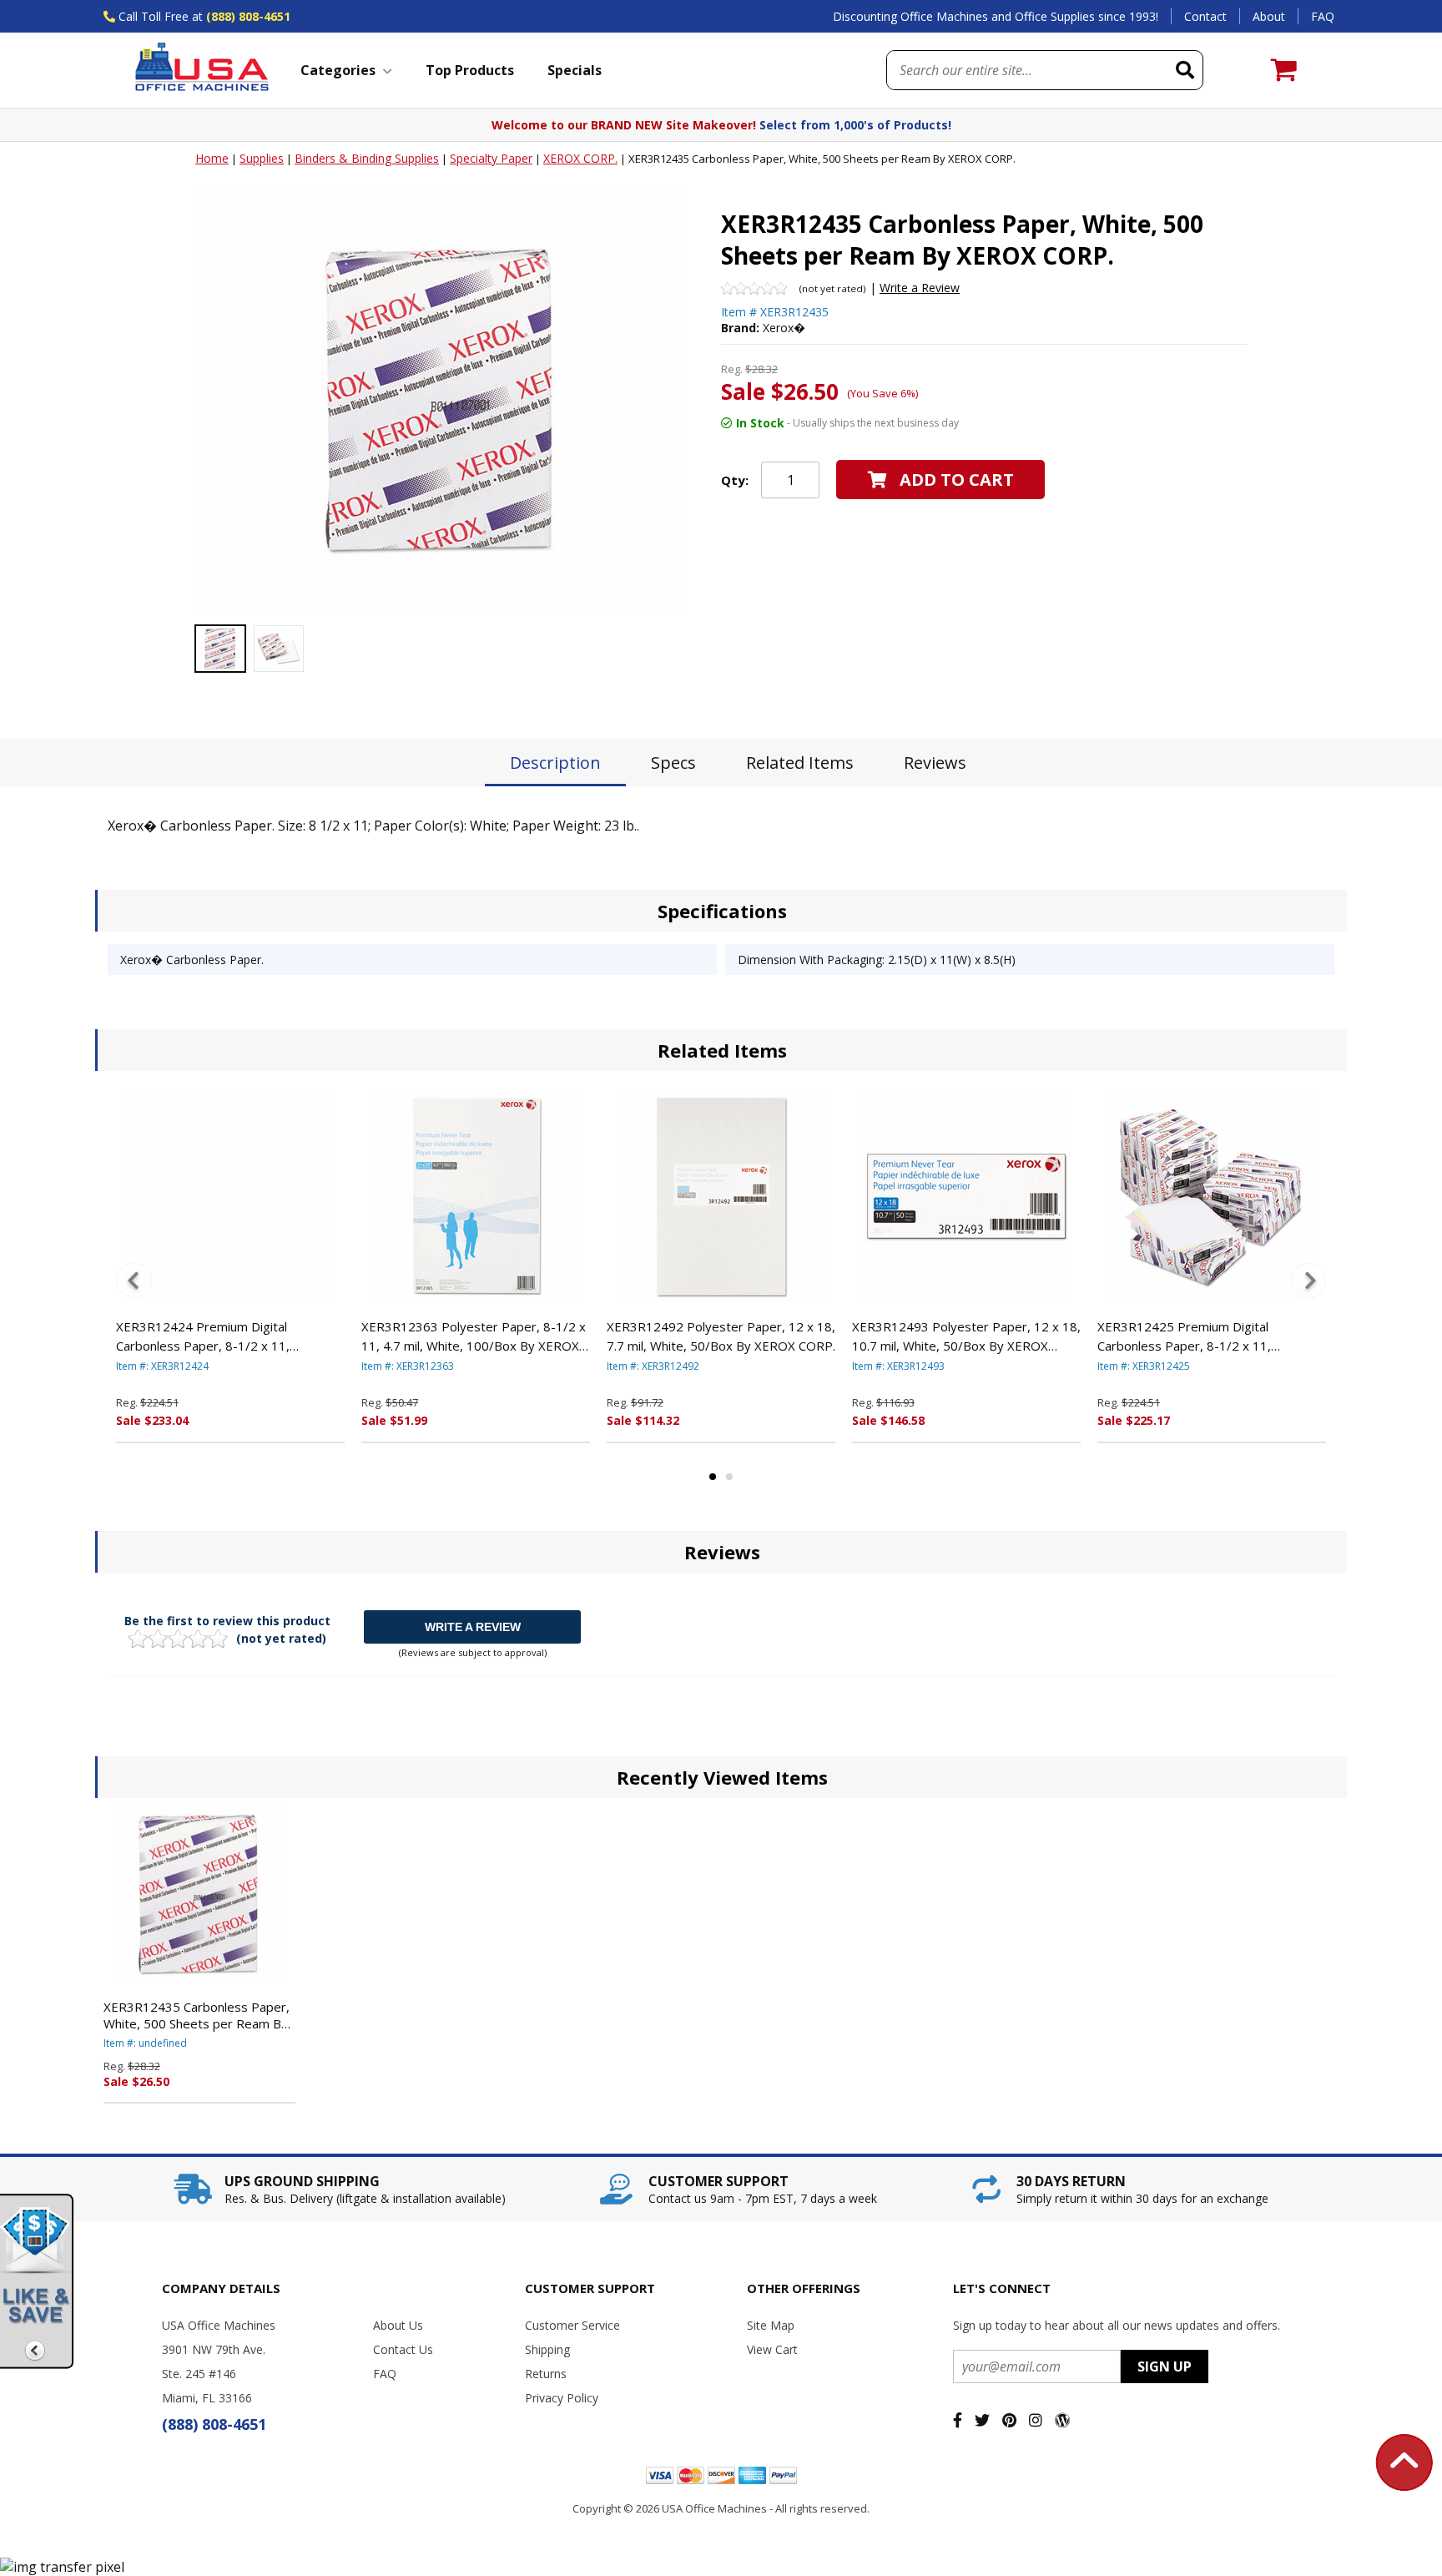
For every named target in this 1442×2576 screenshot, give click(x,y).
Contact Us (403, 2349)
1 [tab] (713, 1477)
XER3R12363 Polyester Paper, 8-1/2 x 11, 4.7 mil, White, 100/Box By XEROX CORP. (474, 1336)
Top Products (470, 70)
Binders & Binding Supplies (367, 158)
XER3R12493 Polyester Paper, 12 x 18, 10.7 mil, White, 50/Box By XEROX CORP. (966, 1336)
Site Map (771, 2325)
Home (212, 158)
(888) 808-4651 (248, 16)
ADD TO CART (957, 480)
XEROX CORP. (580, 158)
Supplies (262, 158)
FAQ (1323, 16)
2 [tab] (729, 1477)
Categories (338, 70)
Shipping (547, 2349)
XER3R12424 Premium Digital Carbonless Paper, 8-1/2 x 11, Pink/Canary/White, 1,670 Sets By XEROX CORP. (213, 1336)
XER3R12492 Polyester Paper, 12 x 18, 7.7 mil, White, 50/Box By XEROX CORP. (721, 1336)
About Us (398, 2325)
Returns (546, 2374)
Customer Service (572, 2325)
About (1269, 16)
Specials (575, 70)
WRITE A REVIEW (473, 1627)
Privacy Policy (562, 2398)
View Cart (772, 2349)
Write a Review (920, 288)
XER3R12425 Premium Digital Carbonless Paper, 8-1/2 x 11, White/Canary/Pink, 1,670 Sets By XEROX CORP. (1194, 1336)
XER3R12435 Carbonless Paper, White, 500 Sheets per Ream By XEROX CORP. (197, 2015)
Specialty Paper (491, 158)
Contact (1205, 16)
